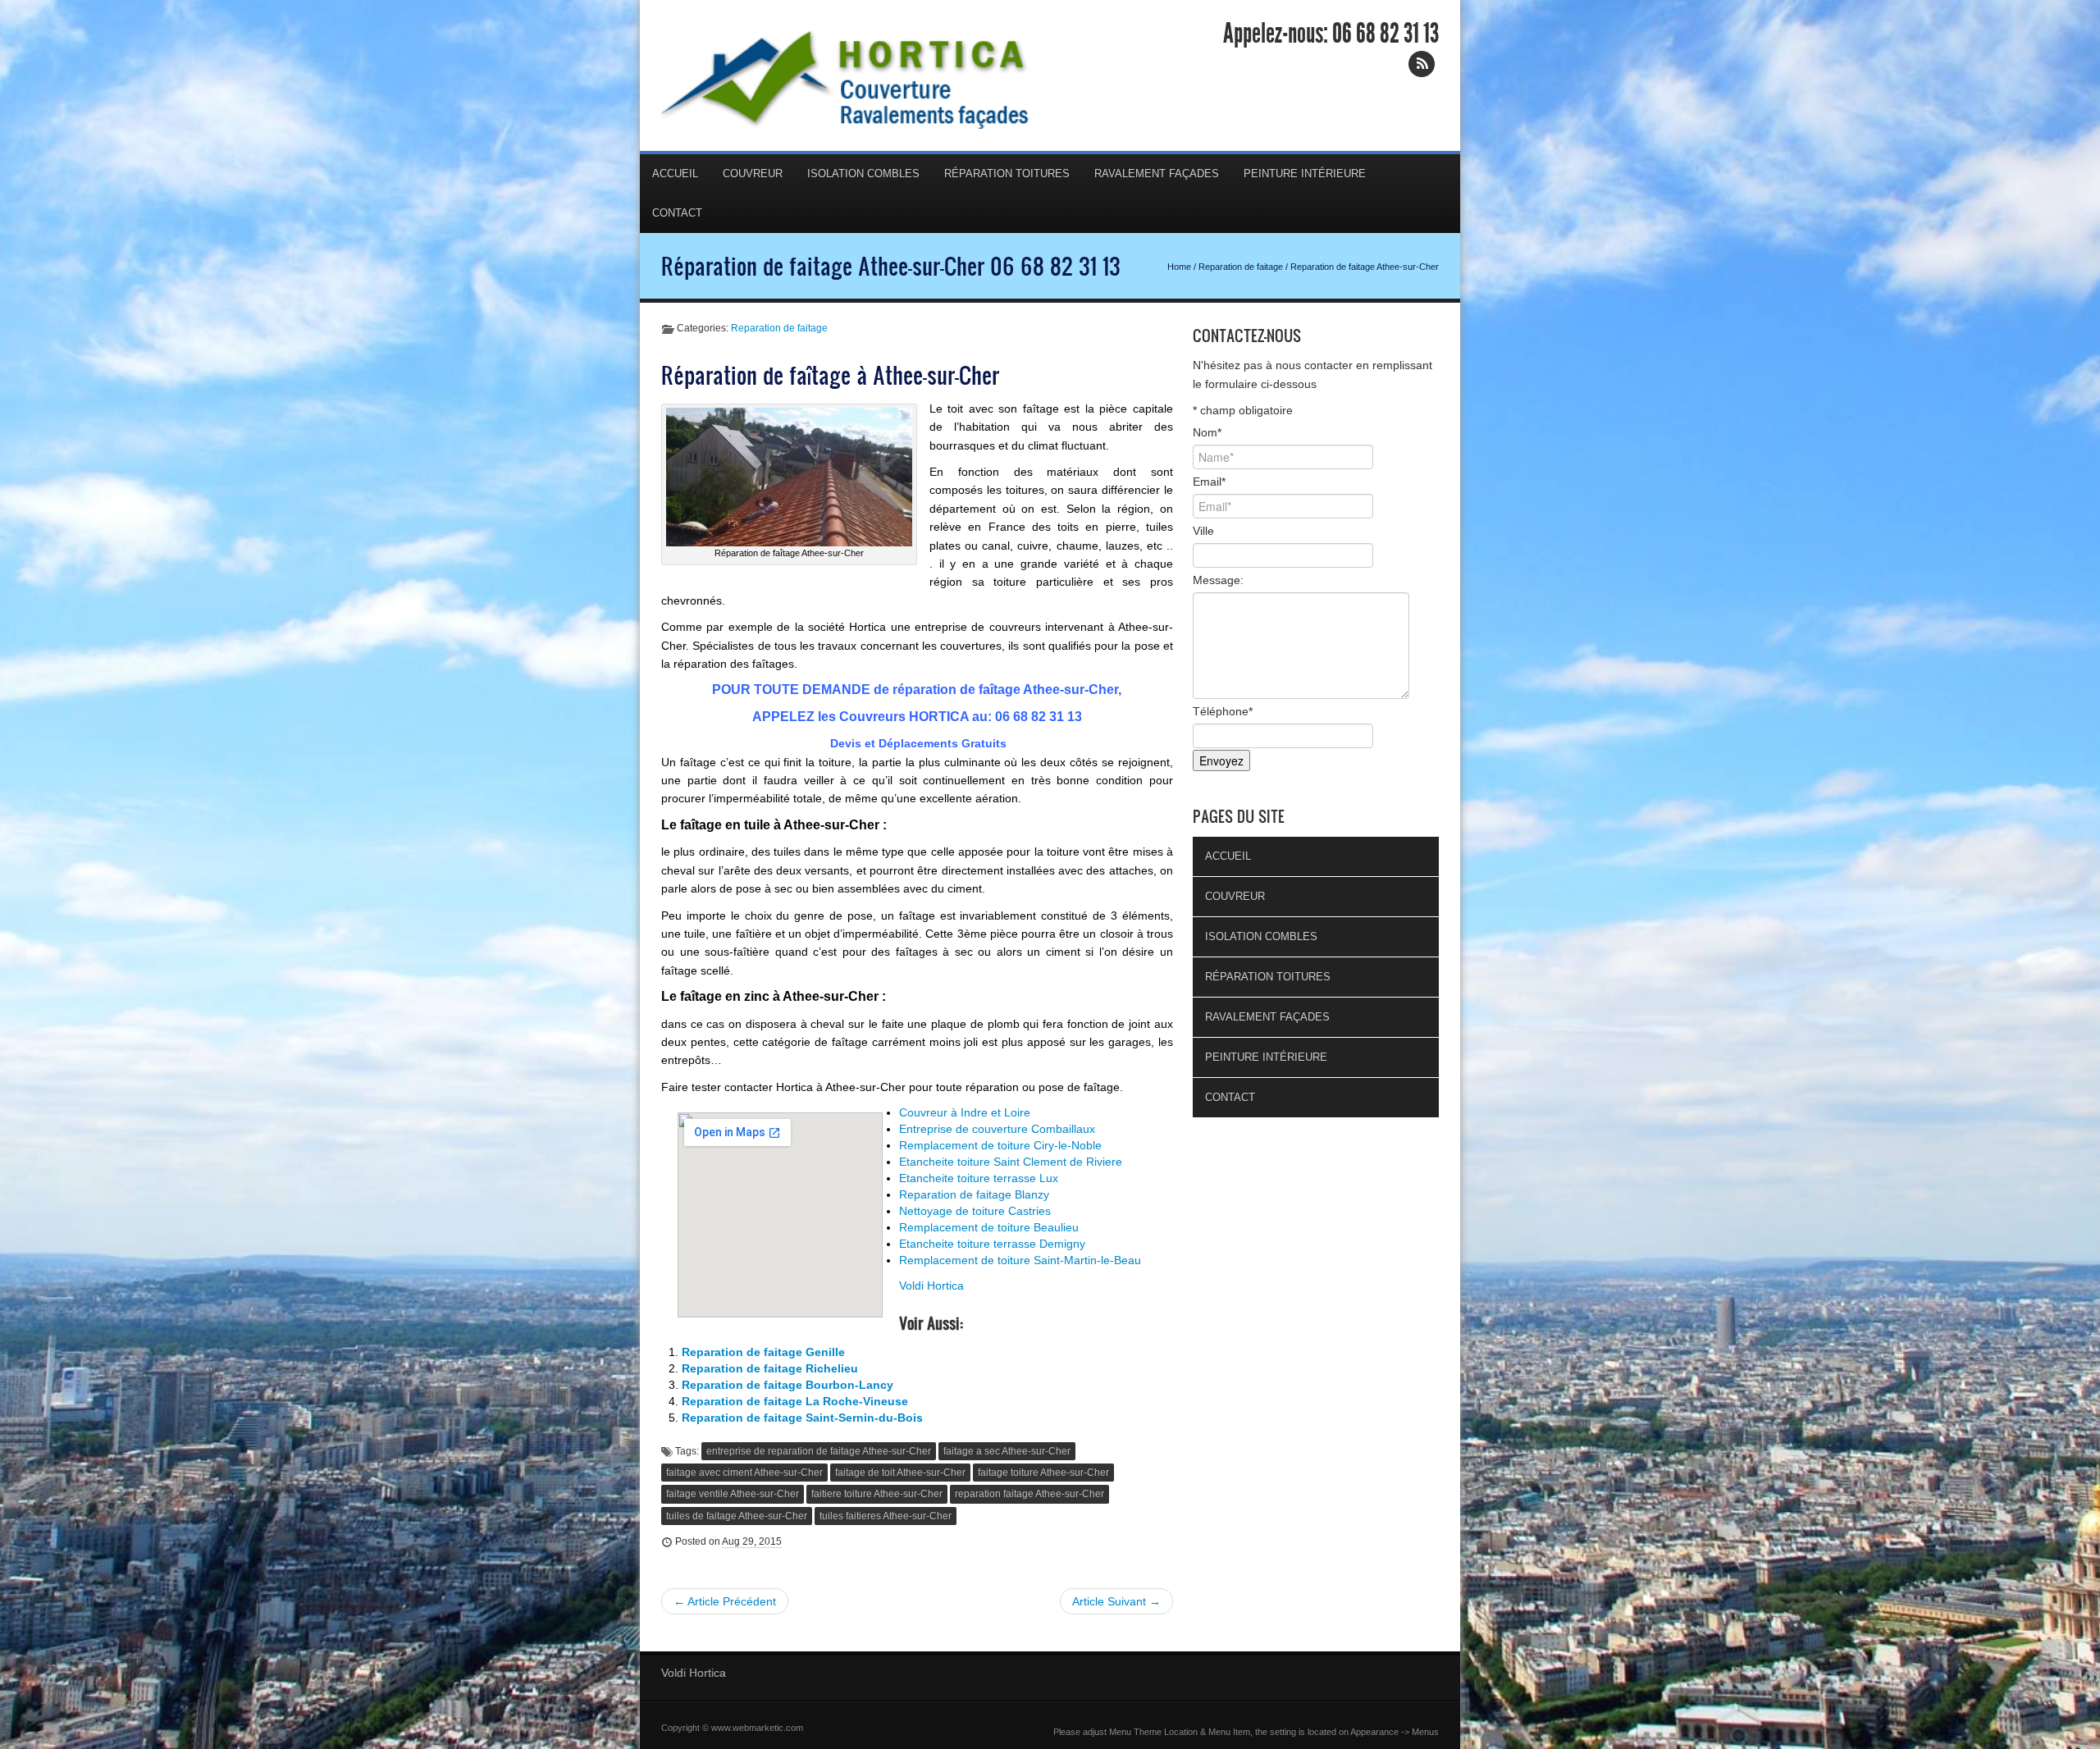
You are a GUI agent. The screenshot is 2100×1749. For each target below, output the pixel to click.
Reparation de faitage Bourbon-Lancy (787, 1385)
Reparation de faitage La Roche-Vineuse (795, 1401)
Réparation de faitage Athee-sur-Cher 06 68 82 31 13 (891, 266)
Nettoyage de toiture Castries (975, 1211)
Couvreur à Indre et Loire (965, 1112)
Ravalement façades (1157, 174)
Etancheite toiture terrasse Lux (979, 1178)
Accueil (675, 174)
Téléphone (1223, 711)
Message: (1218, 580)
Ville (1203, 531)
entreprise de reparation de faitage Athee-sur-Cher (819, 1451)
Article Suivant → (1116, 1601)
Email (1209, 482)
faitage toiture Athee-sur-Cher (1043, 1473)
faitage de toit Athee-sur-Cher (900, 1473)
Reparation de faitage (1241, 267)
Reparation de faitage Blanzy (974, 1194)
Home (1179, 267)
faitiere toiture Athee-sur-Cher (877, 1494)
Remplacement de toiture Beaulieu (989, 1227)
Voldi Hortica (931, 1285)
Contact (677, 213)
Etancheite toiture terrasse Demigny (992, 1244)
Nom (1207, 432)
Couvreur (753, 174)
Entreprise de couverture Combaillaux (997, 1129)
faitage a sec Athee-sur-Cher (1007, 1451)
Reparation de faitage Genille (763, 1352)
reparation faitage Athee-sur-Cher (1029, 1494)
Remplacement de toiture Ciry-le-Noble (1000, 1145)
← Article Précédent (725, 1601)
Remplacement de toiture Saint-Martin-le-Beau (1020, 1260)
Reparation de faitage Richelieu (770, 1368)
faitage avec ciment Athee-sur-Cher (744, 1473)
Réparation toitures (1007, 174)
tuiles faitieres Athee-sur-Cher (886, 1516)
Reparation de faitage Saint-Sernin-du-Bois (802, 1418)
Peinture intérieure (1305, 174)
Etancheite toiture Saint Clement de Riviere (1011, 1162)
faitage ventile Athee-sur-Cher (733, 1494)
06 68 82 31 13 (1386, 34)
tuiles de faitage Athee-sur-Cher (737, 1516)
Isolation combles (863, 174)
